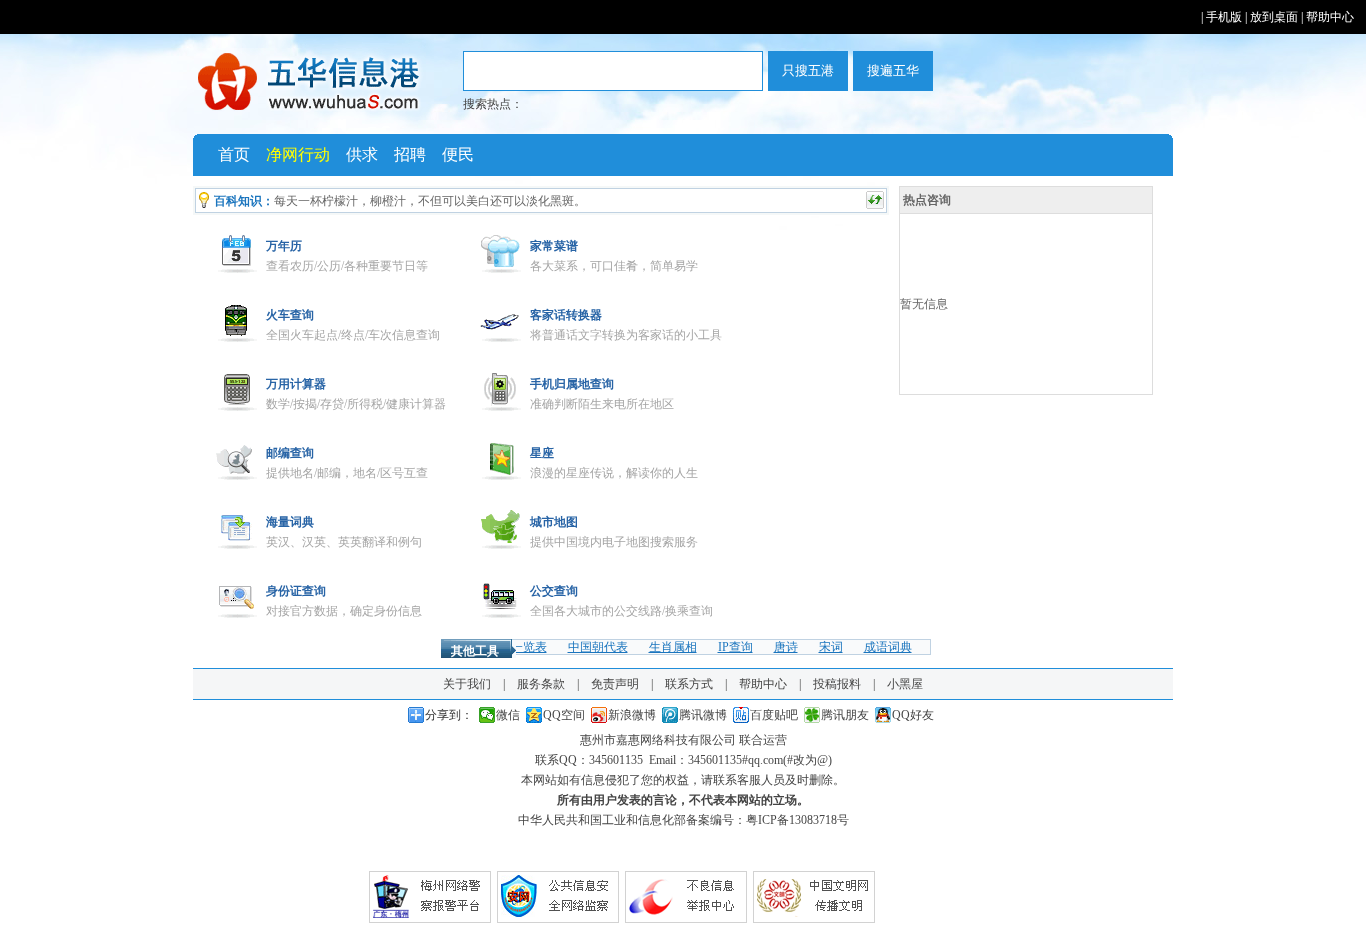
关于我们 (467, 684)
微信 (508, 715)
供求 (362, 154)
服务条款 (541, 684)
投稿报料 (837, 684)
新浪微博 (632, 715)
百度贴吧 (774, 715)
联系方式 (689, 684)
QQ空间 (564, 715)
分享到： (449, 715)
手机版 (1224, 17)
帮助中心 (1330, 17)
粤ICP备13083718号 (797, 820)
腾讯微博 (703, 715)
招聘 (410, 154)
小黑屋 (905, 684)
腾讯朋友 (845, 715)
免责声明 (615, 684)
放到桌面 (1274, 17)
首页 (234, 154)
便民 (458, 154)
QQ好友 (913, 715)
